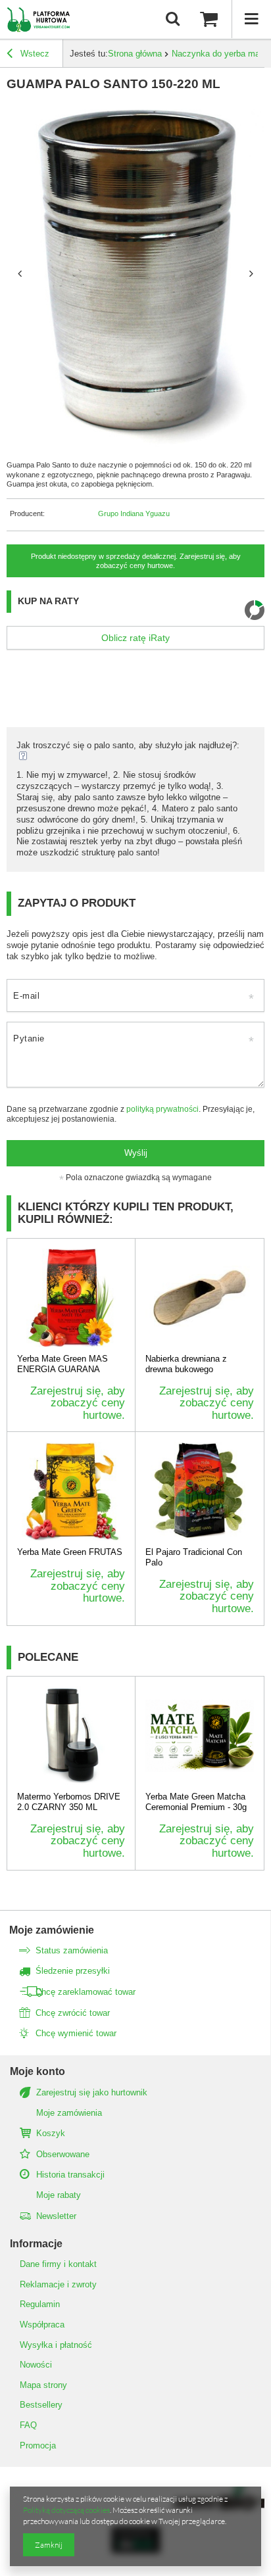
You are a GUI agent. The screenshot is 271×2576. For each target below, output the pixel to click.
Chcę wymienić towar (76, 2033)
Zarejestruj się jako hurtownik (92, 2092)
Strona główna (135, 54)
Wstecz (34, 54)
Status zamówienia (72, 1950)
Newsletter (56, 2216)
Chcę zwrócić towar (73, 2013)
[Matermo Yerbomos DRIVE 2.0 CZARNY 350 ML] (71, 1736)
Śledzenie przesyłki (73, 1971)
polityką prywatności (162, 1109)
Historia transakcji (70, 2175)
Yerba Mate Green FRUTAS (70, 1552)
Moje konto (37, 2071)
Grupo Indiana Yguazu (134, 513)
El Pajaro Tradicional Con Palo (194, 1557)
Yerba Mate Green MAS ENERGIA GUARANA (62, 1364)
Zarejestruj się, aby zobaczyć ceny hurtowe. (78, 1403)
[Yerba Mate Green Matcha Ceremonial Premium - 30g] (200, 1736)
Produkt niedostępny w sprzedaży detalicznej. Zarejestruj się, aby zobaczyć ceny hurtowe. (136, 561)
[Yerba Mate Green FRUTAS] (71, 1491)
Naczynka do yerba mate (219, 54)
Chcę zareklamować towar (86, 1992)
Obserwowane (63, 2154)
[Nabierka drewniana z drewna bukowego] (200, 1298)
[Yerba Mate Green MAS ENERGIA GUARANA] (71, 1298)
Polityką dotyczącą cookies (66, 2510)
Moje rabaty (59, 2195)
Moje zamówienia (69, 2113)
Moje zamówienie (52, 1930)
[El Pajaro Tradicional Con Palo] (200, 1491)
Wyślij (136, 1153)
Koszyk (51, 2133)
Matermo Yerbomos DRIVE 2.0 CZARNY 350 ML (69, 1802)
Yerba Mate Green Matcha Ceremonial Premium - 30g (196, 1802)
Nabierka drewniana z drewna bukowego (186, 1364)
